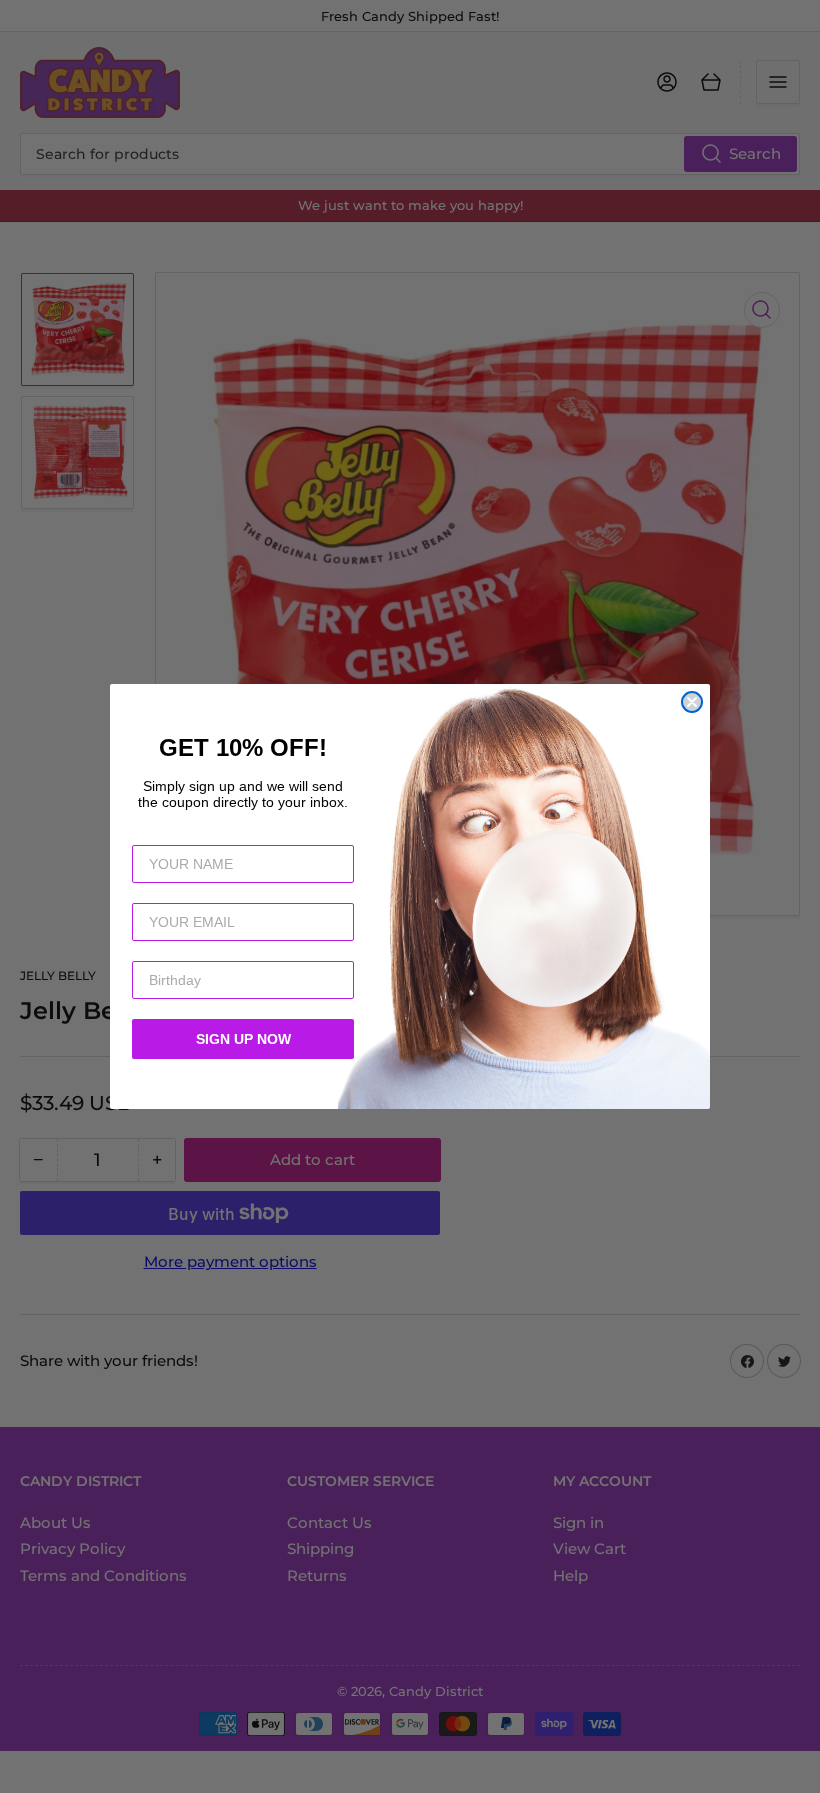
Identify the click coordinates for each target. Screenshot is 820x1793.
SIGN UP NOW (243, 1039)
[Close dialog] (692, 702)
